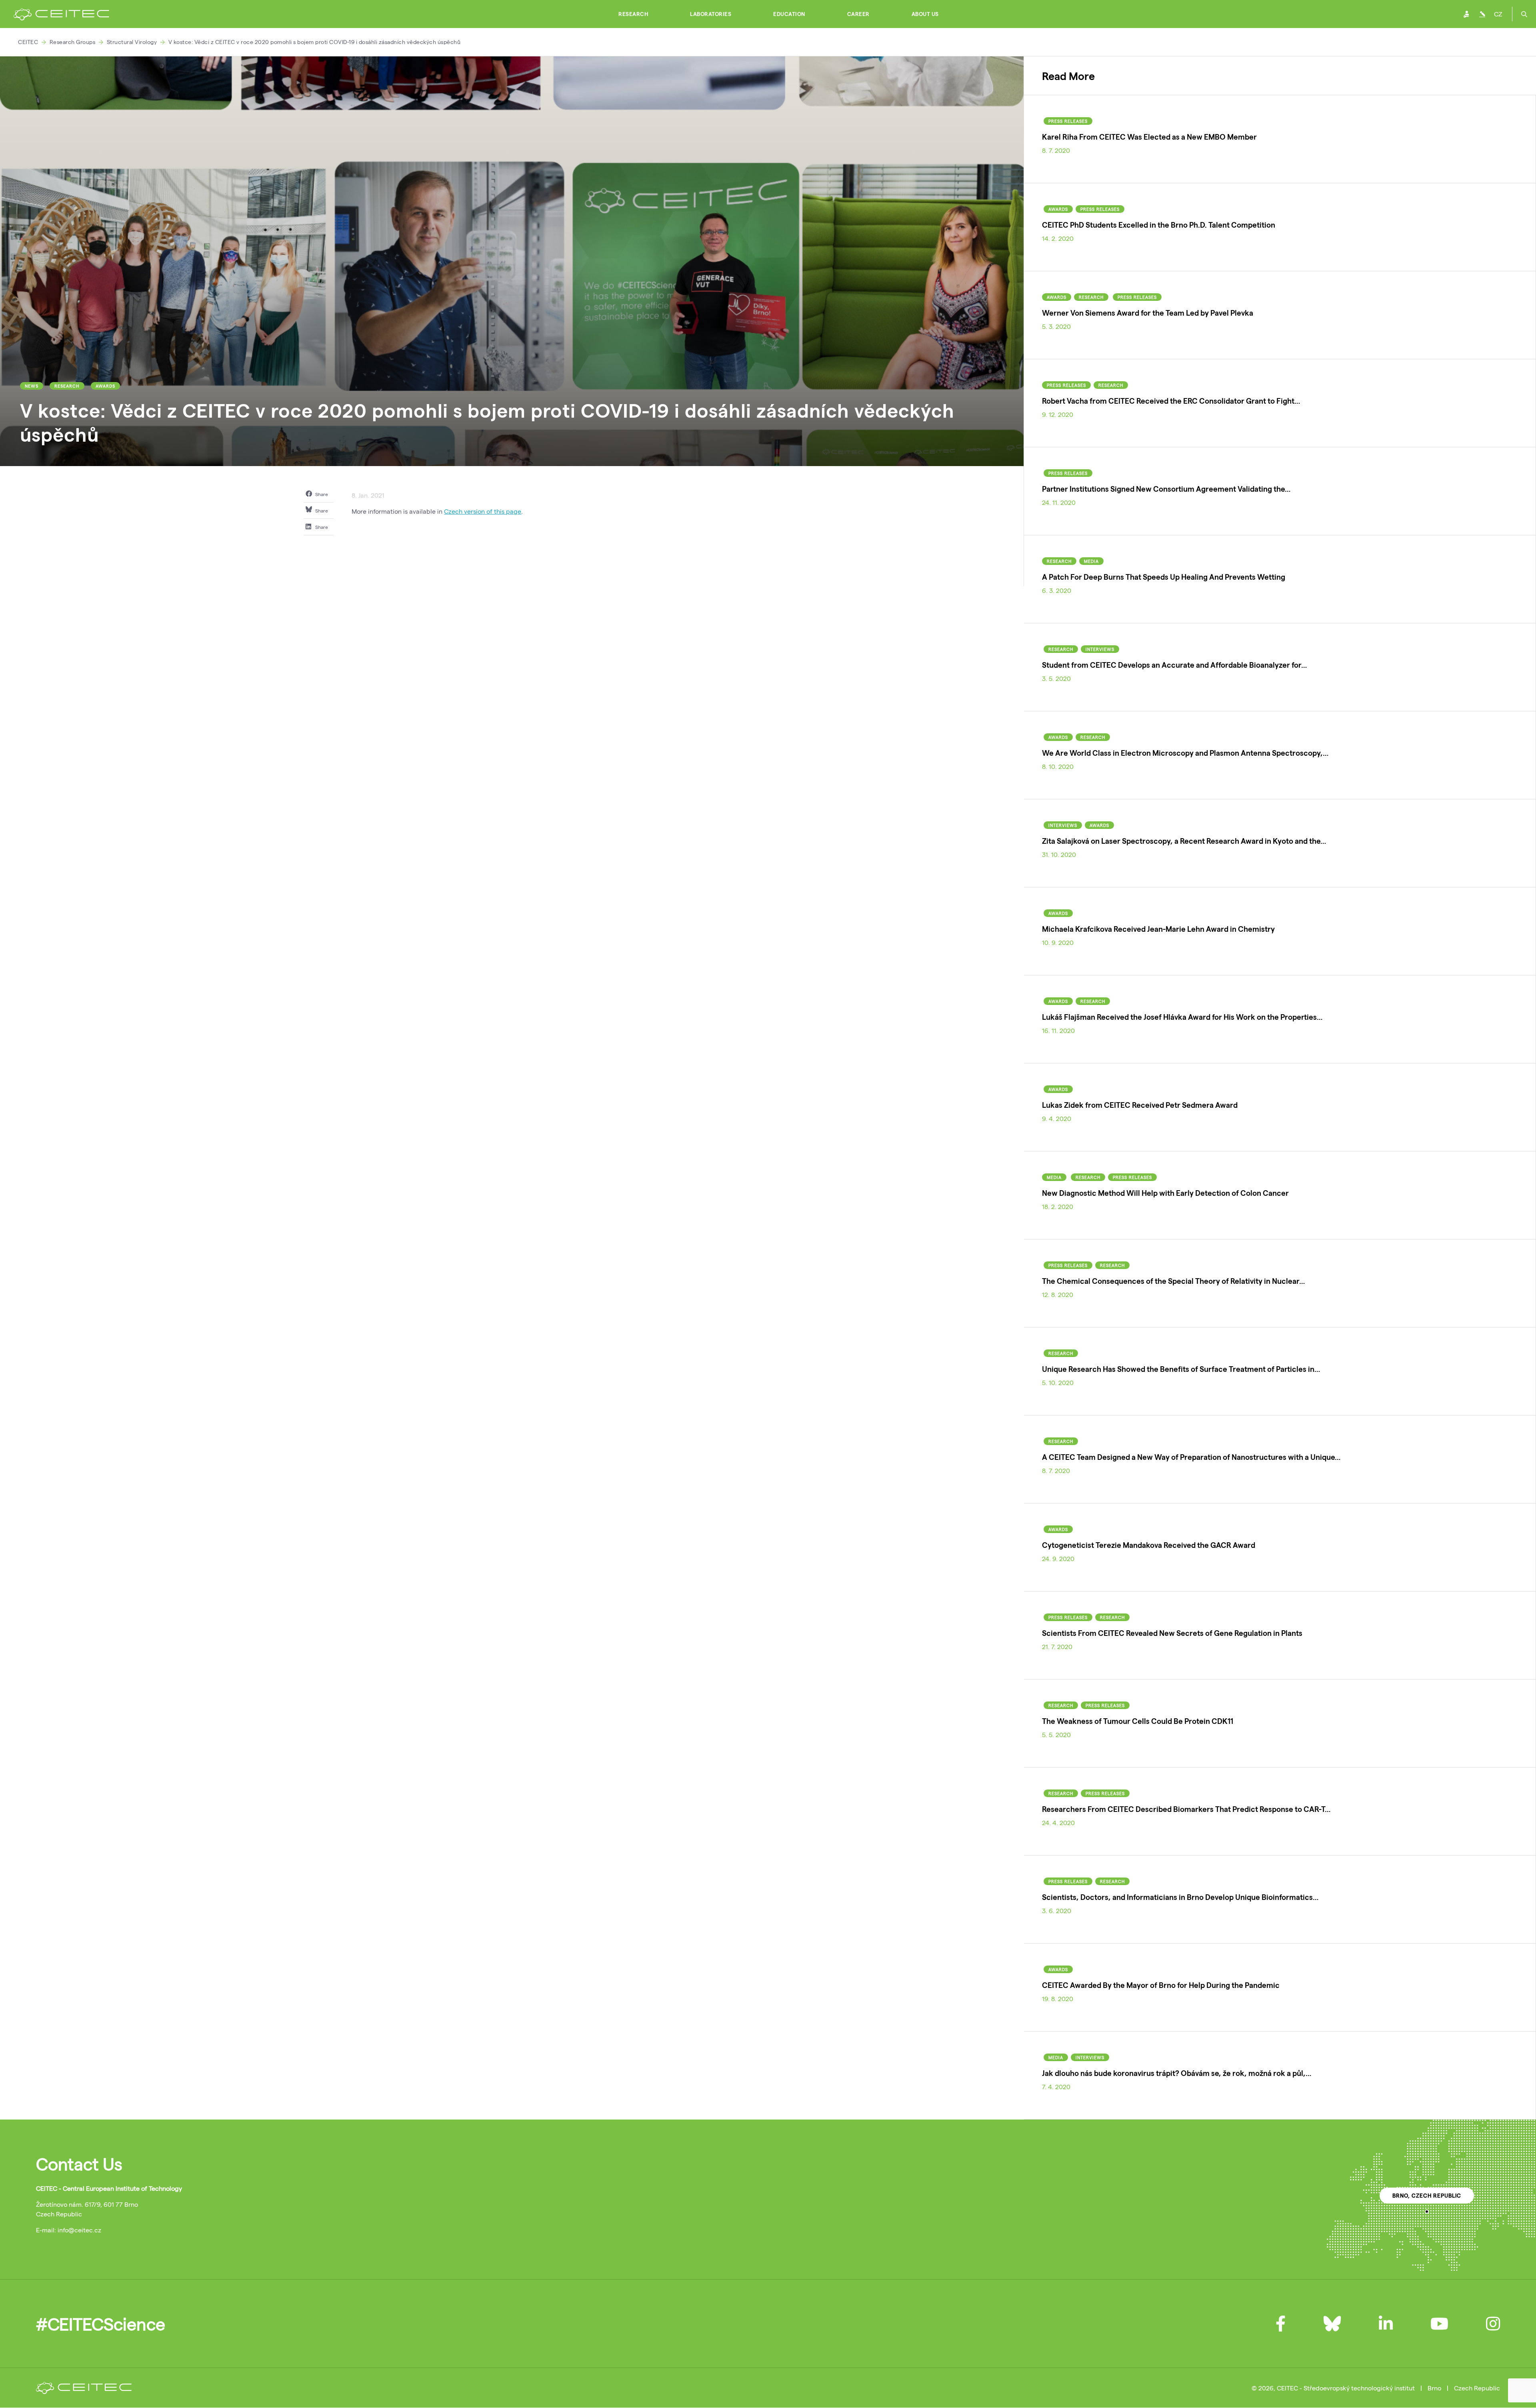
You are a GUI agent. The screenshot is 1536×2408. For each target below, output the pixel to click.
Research (633, 14)
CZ (1498, 14)
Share (321, 494)
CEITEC (28, 42)
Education (789, 14)
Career (858, 14)
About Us (925, 14)
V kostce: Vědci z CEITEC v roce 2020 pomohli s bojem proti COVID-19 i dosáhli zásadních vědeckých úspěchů (315, 42)
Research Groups (73, 42)
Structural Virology (132, 42)
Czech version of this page (483, 511)
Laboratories (711, 14)
